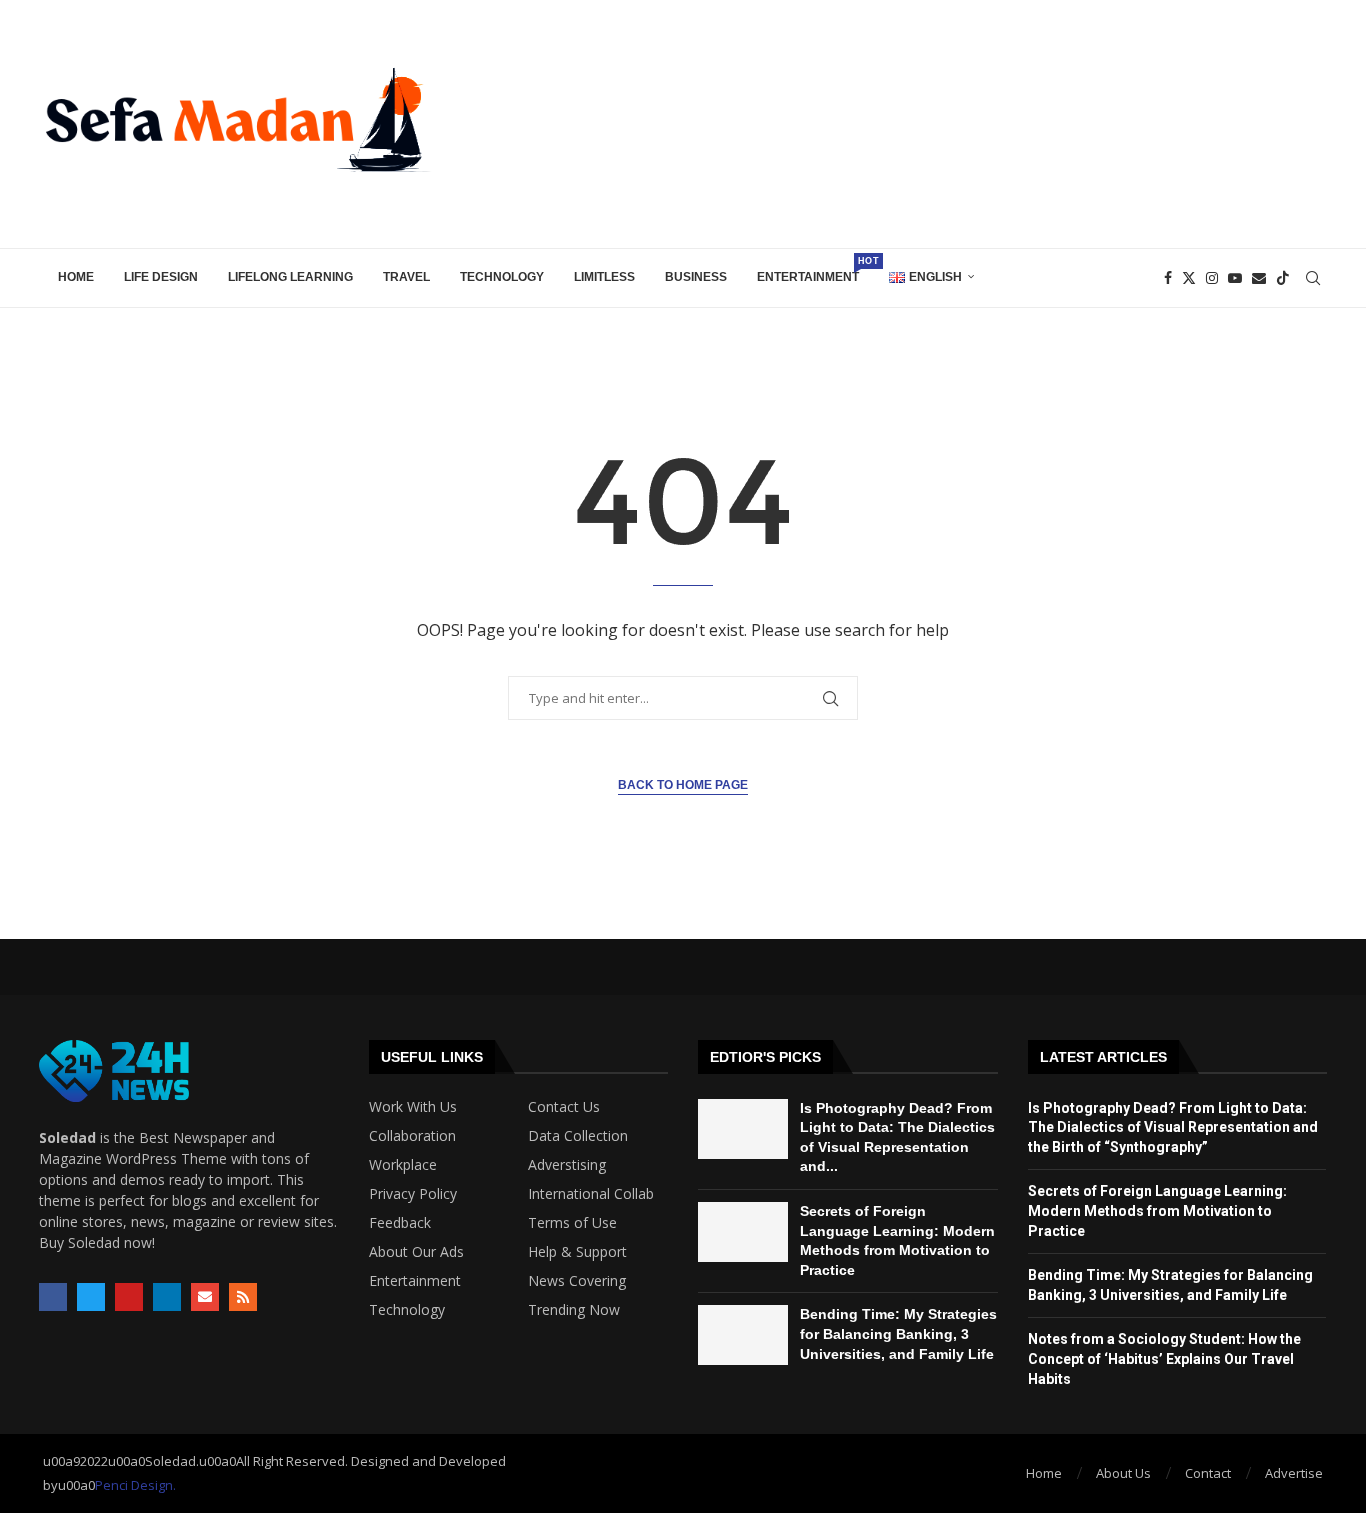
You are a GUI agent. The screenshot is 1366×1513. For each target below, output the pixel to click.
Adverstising (567, 1165)
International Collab (591, 1194)
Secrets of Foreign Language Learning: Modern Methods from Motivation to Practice (1157, 1210)
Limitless (604, 277)
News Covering (577, 1281)
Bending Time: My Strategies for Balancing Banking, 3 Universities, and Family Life (898, 1333)
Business (696, 277)
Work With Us (413, 1107)
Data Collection (578, 1136)
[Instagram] (1212, 278)
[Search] (1313, 278)
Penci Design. (135, 1485)
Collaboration (412, 1136)
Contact (1208, 1473)
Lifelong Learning (290, 277)
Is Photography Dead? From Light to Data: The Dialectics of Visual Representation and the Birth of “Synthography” (1173, 1127)
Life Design (161, 277)
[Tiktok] (1283, 278)
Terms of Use (572, 1223)
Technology (502, 277)
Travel (406, 277)
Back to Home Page (683, 785)
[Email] (1259, 278)
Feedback (400, 1223)
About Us (1123, 1473)
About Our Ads (416, 1252)
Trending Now (574, 1310)
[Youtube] (1235, 278)
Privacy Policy (413, 1194)
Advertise (1294, 1473)
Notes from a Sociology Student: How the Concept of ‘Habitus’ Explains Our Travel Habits (1164, 1358)
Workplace (403, 1165)
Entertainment (815, 270)
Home (76, 277)
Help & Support (577, 1252)
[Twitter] (1189, 278)
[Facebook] (1168, 278)
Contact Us (564, 1107)
